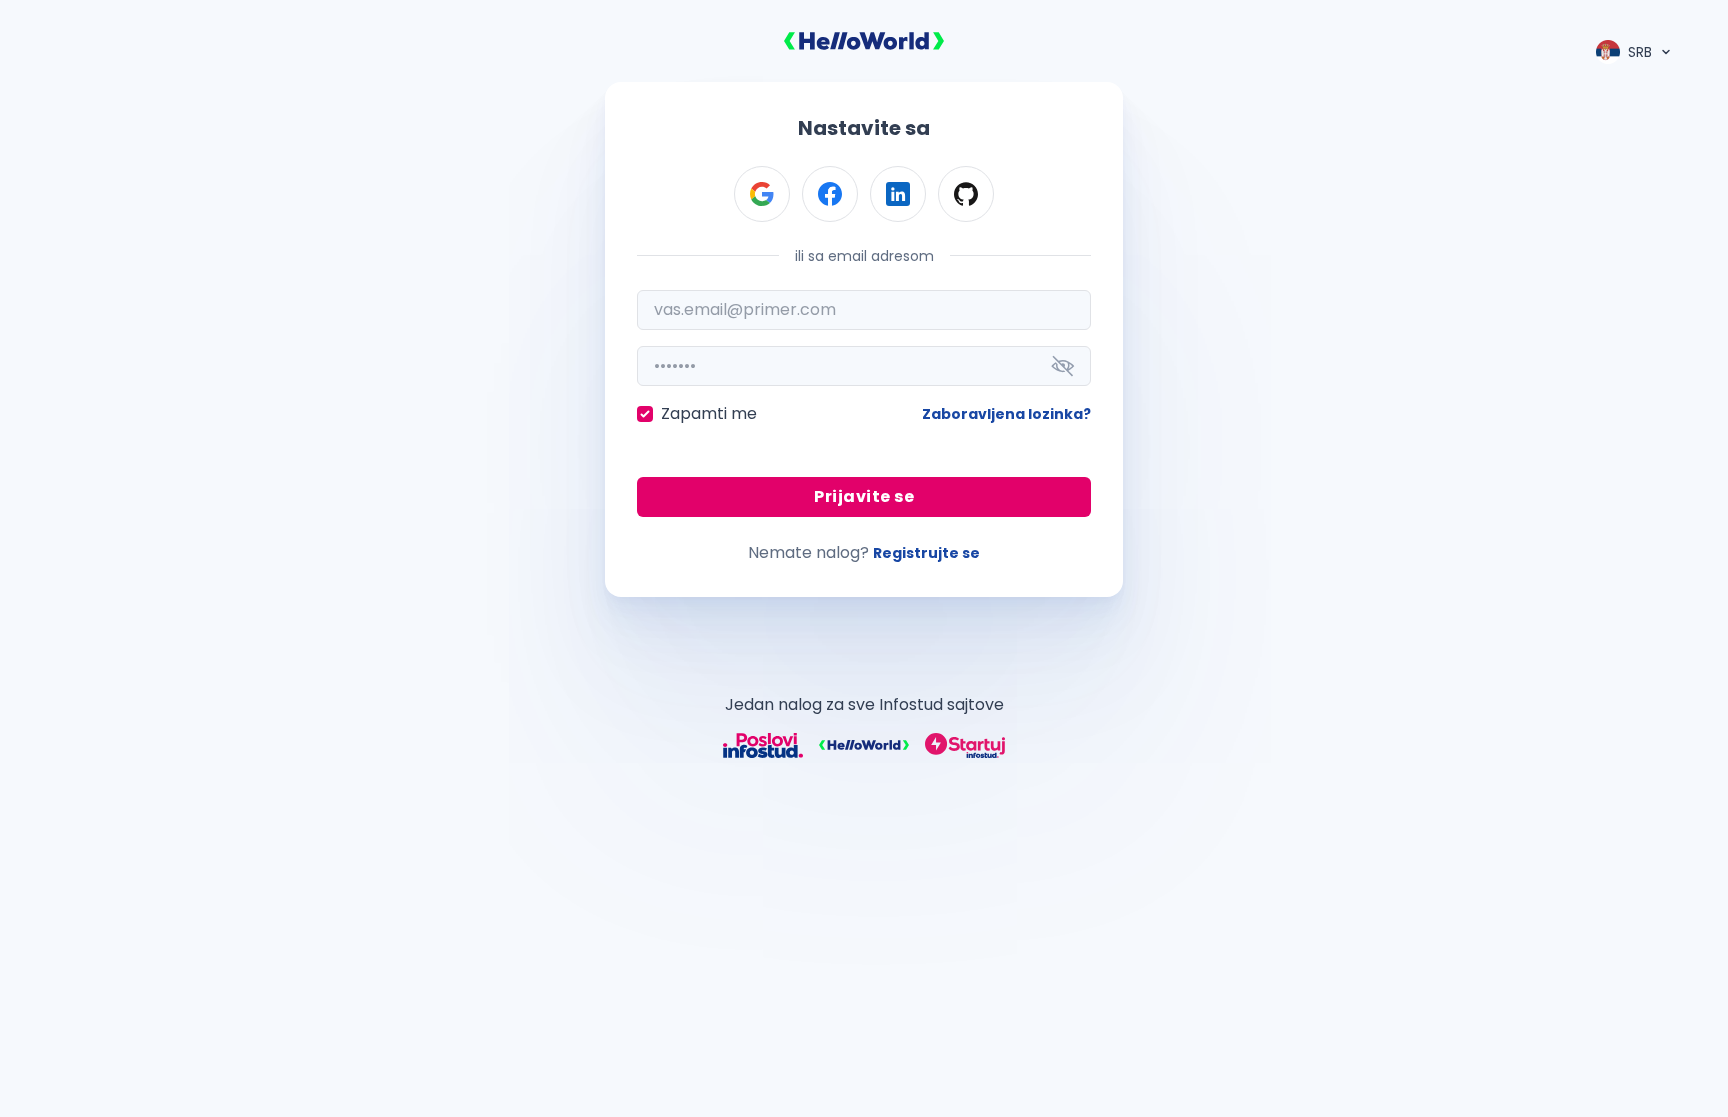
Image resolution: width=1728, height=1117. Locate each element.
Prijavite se (864, 496)
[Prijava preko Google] (762, 194)
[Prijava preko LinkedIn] (898, 194)
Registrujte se (926, 553)
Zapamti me (709, 413)
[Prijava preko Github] (966, 194)
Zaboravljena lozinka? (1006, 414)
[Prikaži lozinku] (1063, 366)
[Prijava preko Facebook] (830, 194)
